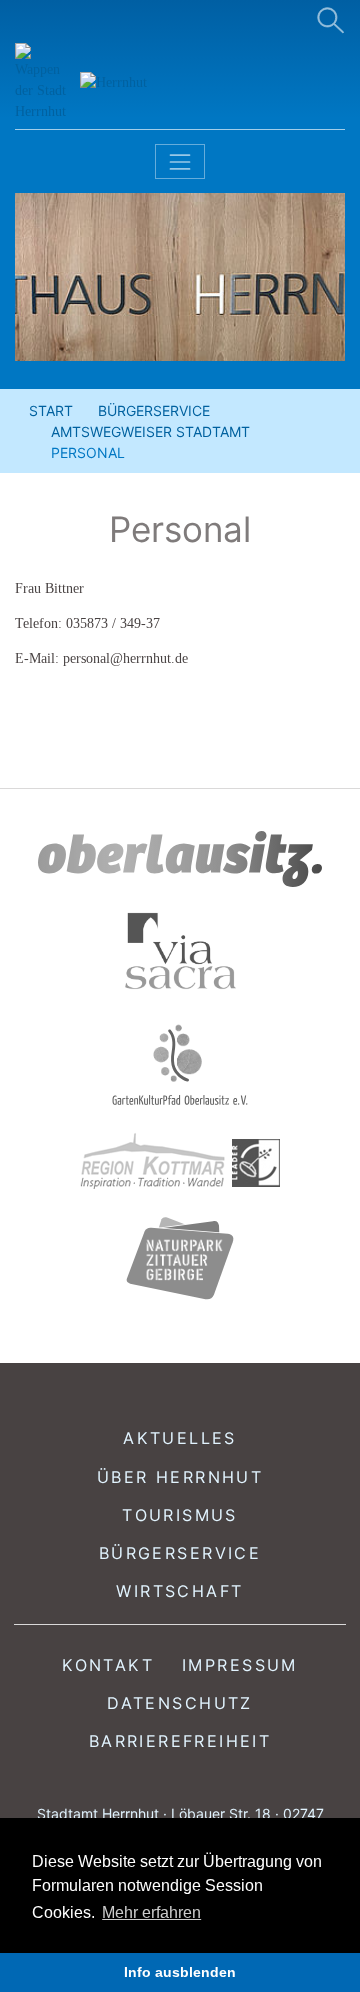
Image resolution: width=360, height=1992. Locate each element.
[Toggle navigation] (179, 161)
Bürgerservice (154, 410)
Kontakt (108, 1665)
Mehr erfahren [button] (151, 1912)
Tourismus (180, 1515)
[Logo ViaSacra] (180, 951)
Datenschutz (180, 1703)
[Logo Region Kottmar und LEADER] (180, 1161)
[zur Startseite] (130, 82)
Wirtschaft (179, 1591)
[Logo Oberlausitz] (180, 859)
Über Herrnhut (180, 1477)
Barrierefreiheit (180, 1741)
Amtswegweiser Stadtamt (150, 431)
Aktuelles (180, 1438)
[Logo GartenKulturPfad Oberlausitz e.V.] (180, 1065)
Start (51, 410)
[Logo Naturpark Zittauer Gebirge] (180, 1258)
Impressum (240, 1665)
